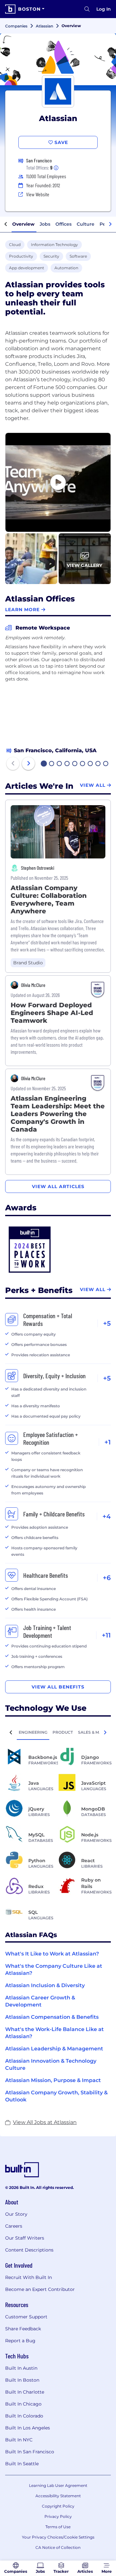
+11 (106, 1635)
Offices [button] (63, 224)
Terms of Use (58, 2527)
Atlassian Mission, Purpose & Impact (53, 2080)
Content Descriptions (29, 2250)
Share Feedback (23, 2329)
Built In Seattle (22, 2464)
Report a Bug (20, 2341)
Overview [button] (23, 224)
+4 (107, 1516)
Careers (14, 2226)
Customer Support (26, 2317)
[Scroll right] (110, 224)
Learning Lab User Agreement (58, 2485)
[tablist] (58, 1732)
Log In (104, 9)
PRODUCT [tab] (63, 1732)
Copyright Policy (58, 2506)
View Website (38, 194)
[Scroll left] (6, 224)
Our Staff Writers (25, 2238)
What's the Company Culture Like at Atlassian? (54, 1970)
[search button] (87, 9)
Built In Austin (21, 2368)
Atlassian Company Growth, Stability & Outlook (56, 2096)
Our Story (16, 2214)
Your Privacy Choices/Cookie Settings (58, 2537)
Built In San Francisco (30, 2452)
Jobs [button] (45, 224)
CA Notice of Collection (58, 2547)
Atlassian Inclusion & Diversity (45, 1985)
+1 (108, 1442)
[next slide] (28, 764)
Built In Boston (22, 2380)
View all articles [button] (58, 1186)
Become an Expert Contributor (40, 2289)
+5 (107, 1323)
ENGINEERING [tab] (33, 1732)
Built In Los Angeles (28, 2428)
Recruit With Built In (29, 2277)
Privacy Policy (58, 2516)
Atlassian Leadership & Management (54, 2049)
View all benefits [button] (58, 1687)
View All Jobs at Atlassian (45, 2122)
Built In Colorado (24, 2416)
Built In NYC (19, 2440)
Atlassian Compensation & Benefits (52, 2017)
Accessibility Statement (58, 2496)
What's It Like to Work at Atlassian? (52, 1954)
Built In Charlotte (25, 2392)
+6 (107, 1578)
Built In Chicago (23, 2404)
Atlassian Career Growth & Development (40, 2001)
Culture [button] (86, 224)
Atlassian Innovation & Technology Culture (51, 2064)
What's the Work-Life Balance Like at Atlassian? (54, 2033)
